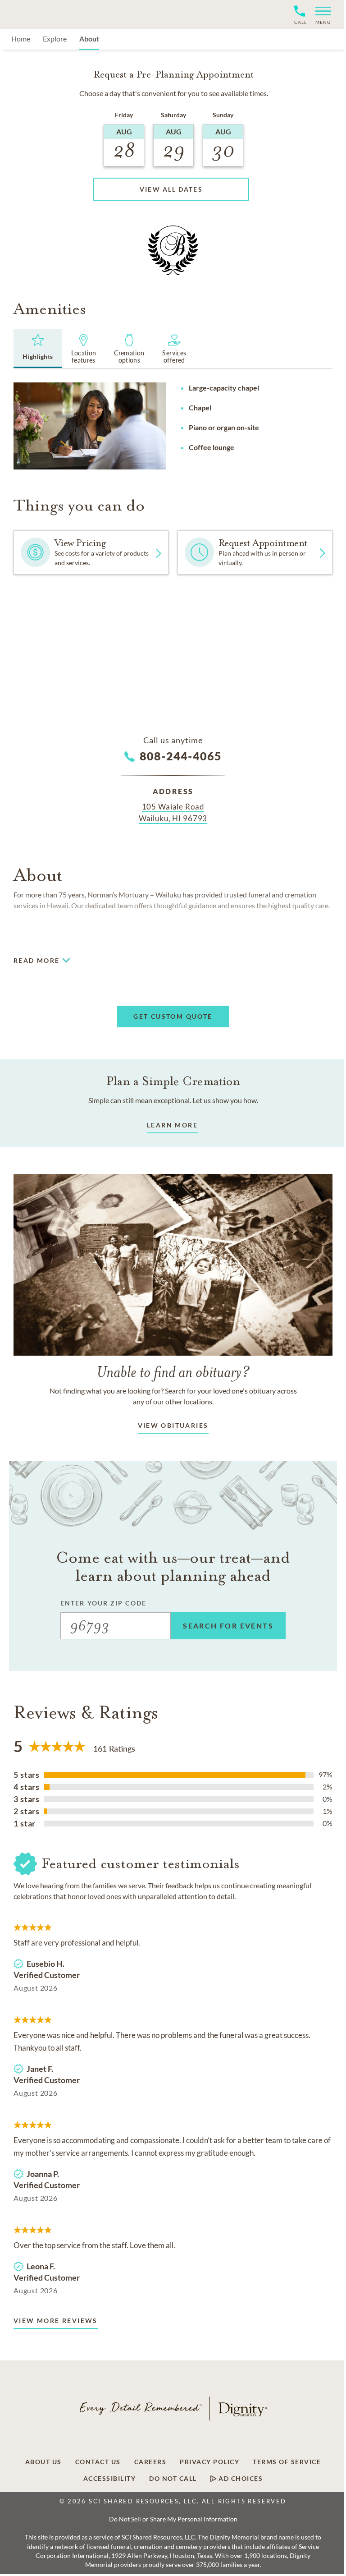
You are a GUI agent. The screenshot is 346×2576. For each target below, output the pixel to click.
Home (21, 39)
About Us (43, 2462)
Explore (55, 39)
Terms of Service (287, 2462)
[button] (320, 15)
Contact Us (98, 2462)
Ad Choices (240, 2479)
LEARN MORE (172, 1125)
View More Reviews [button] (56, 2321)
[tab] (38, 349)
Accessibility (110, 2479)
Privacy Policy (209, 2462)
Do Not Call (173, 2479)
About (89, 39)
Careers (150, 2462)
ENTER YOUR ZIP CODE (103, 1603)
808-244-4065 (181, 756)
